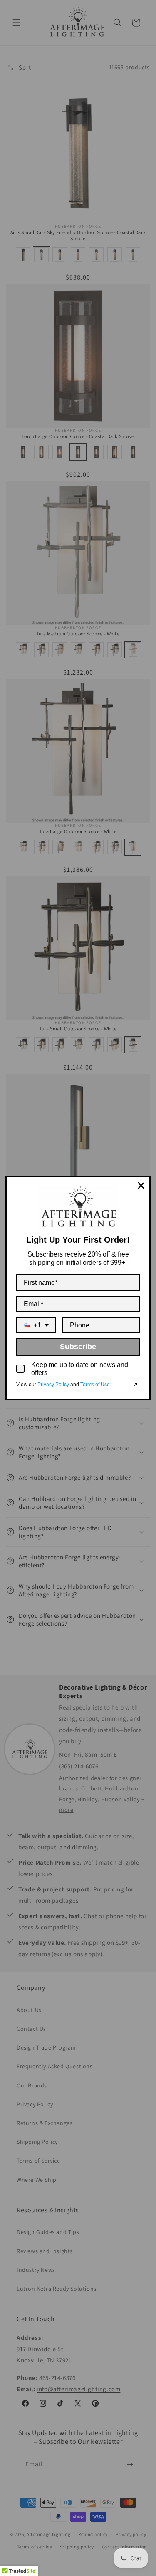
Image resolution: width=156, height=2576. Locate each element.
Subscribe (78, 1347)
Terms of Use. (96, 1385)
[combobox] (36, 1325)
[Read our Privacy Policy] (135, 1385)
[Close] (141, 1186)
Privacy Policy (53, 1385)
